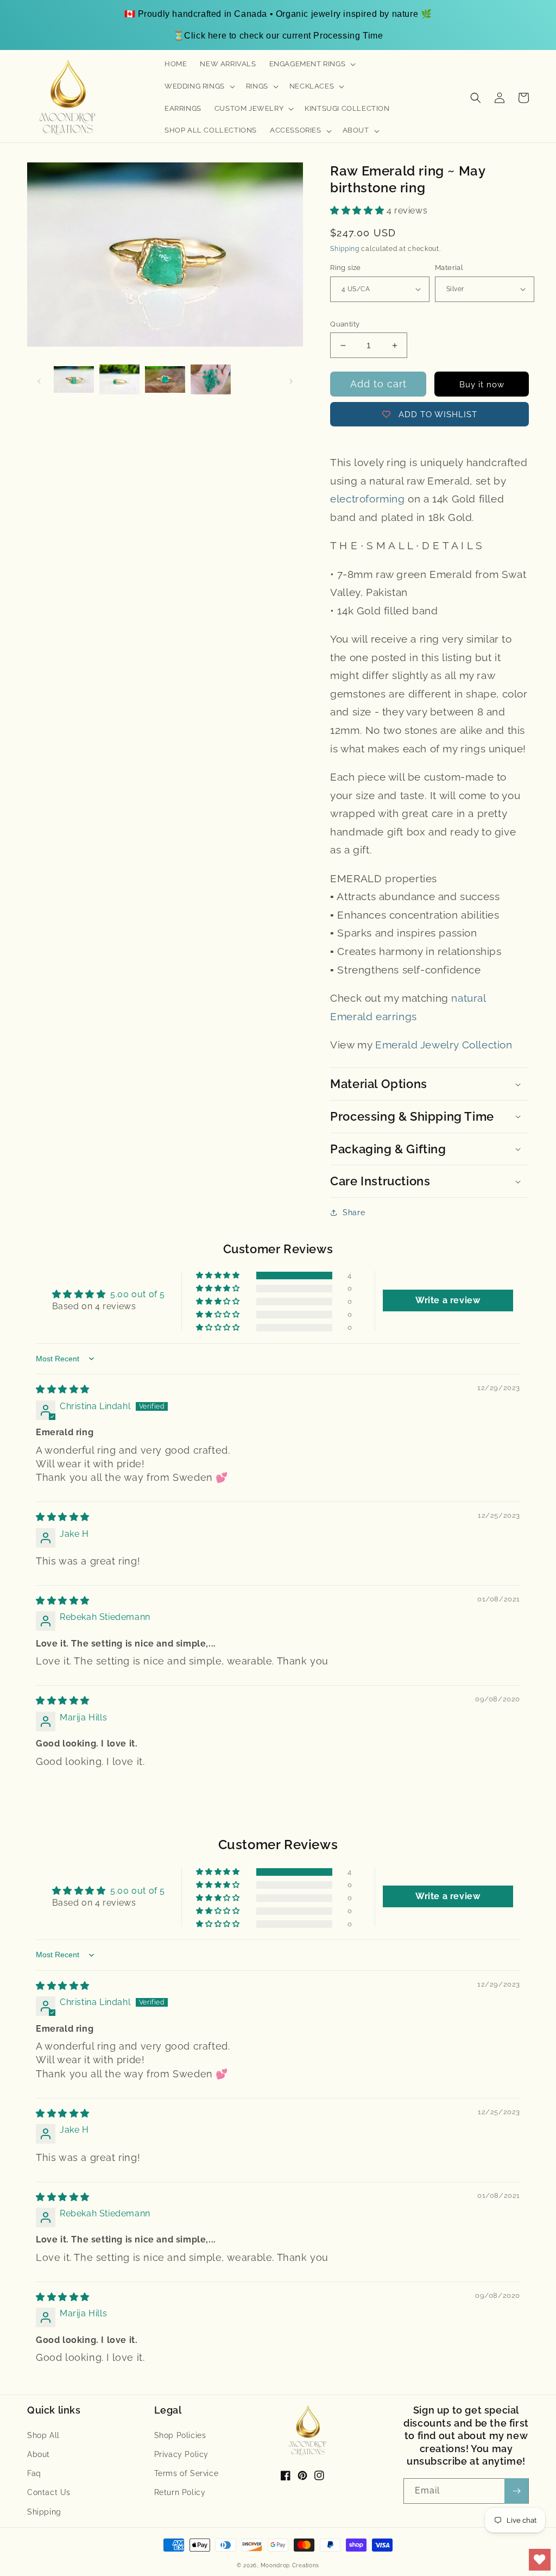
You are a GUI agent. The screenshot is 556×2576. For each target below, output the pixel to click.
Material (449, 268)
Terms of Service (187, 2473)
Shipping (345, 249)
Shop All (43, 2435)
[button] (312, 64)
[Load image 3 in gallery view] (165, 380)
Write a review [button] (448, 1300)
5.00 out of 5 (138, 1294)
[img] (63, 1389)
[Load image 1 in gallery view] (74, 380)
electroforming (367, 499)
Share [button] (354, 1212)
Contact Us (49, 2492)
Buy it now (482, 385)
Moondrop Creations (290, 2565)
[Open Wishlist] (540, 2560)
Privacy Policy (181, 2454)
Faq (34, 2473)
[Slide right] (291, 380)
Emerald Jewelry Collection (444, 1045)
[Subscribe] (516, 2491)
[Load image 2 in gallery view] (119, 380)
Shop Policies (180, 2435)
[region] (278, 25)
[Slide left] (39, 380)
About (39, 2454)
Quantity (345, 324)
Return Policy (180, 2492)
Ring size (346, 268)
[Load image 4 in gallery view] (211, 380)
